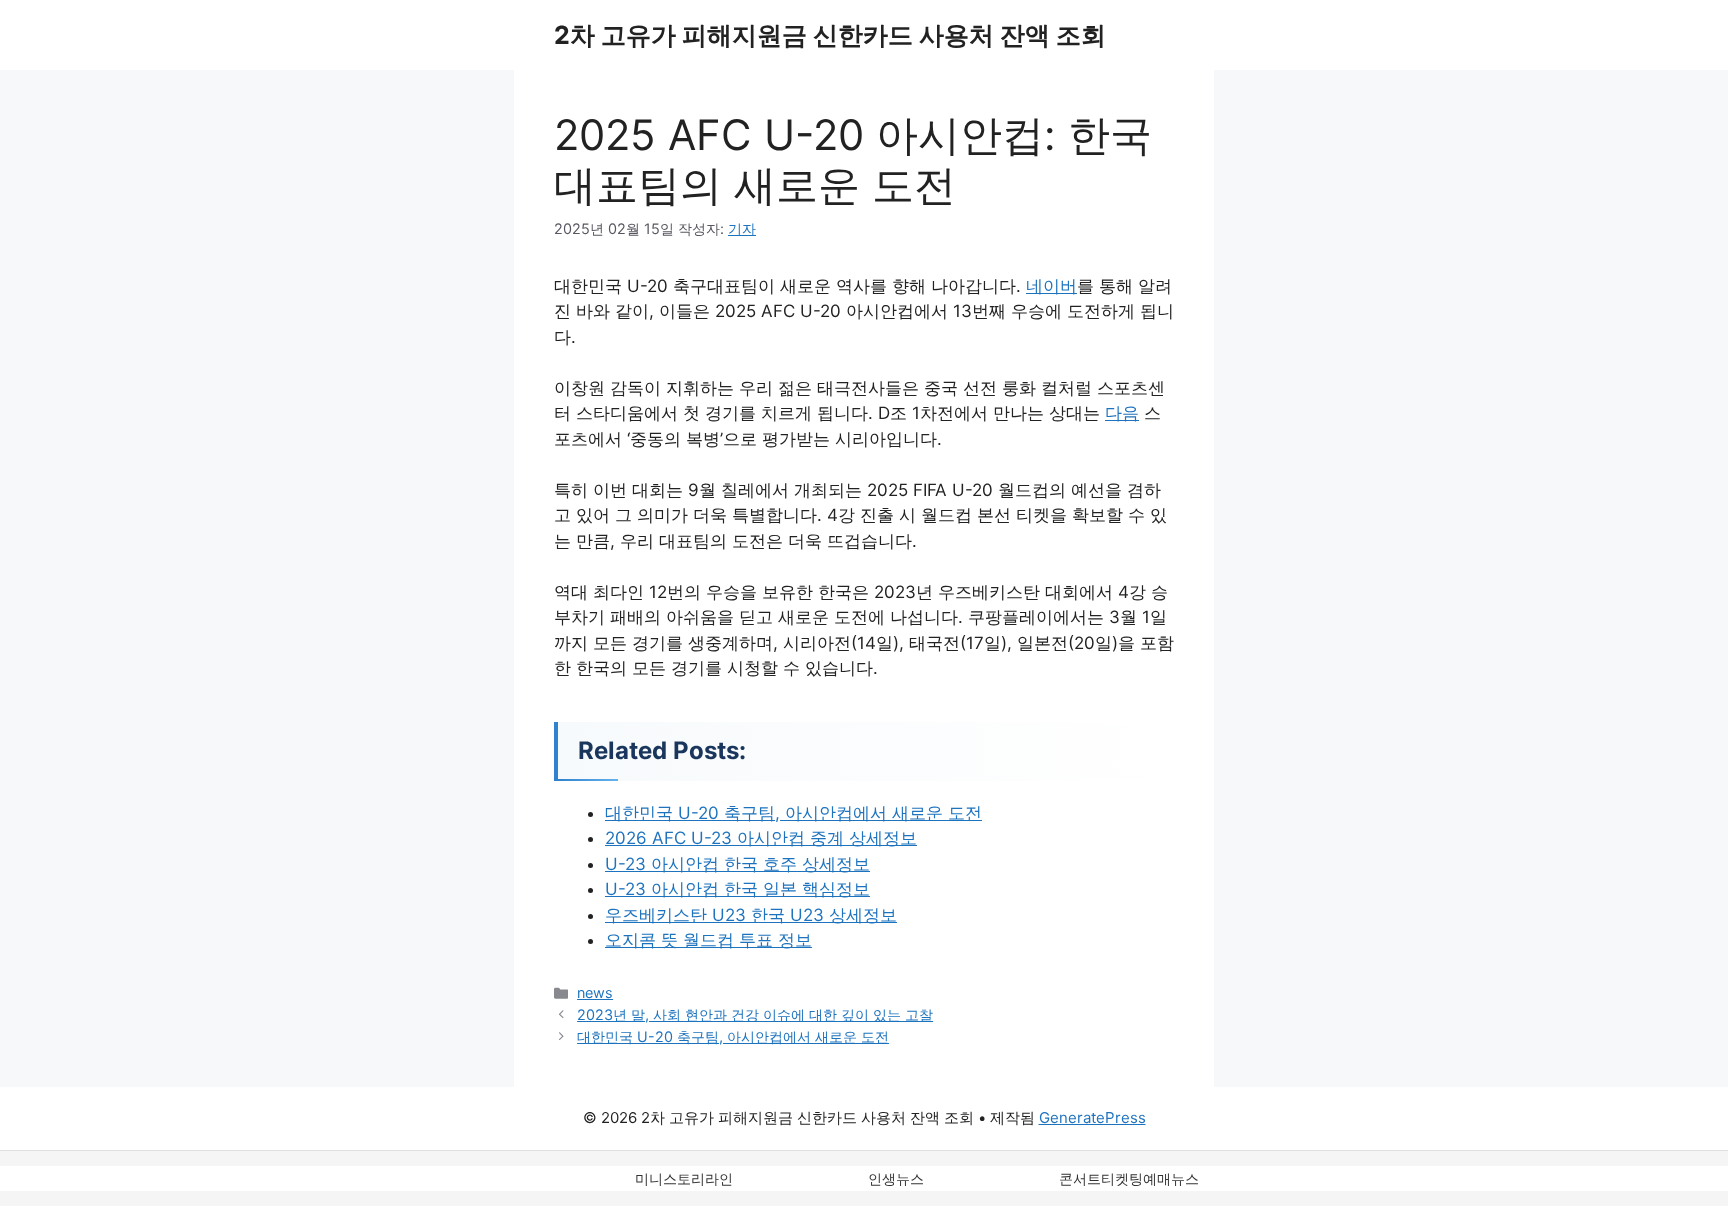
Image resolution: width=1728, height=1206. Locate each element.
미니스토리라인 (684, 1178)
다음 (1122, 413)
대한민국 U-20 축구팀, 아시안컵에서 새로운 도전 (733, 1036)
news (595, 992)
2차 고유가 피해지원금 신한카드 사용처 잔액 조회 (830, 35)
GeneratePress (1092, 1117)
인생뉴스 (896, 1178)
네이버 (1051, 286)
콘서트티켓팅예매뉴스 (1129, 1178)
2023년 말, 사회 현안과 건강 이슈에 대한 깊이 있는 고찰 (755, 1014)
